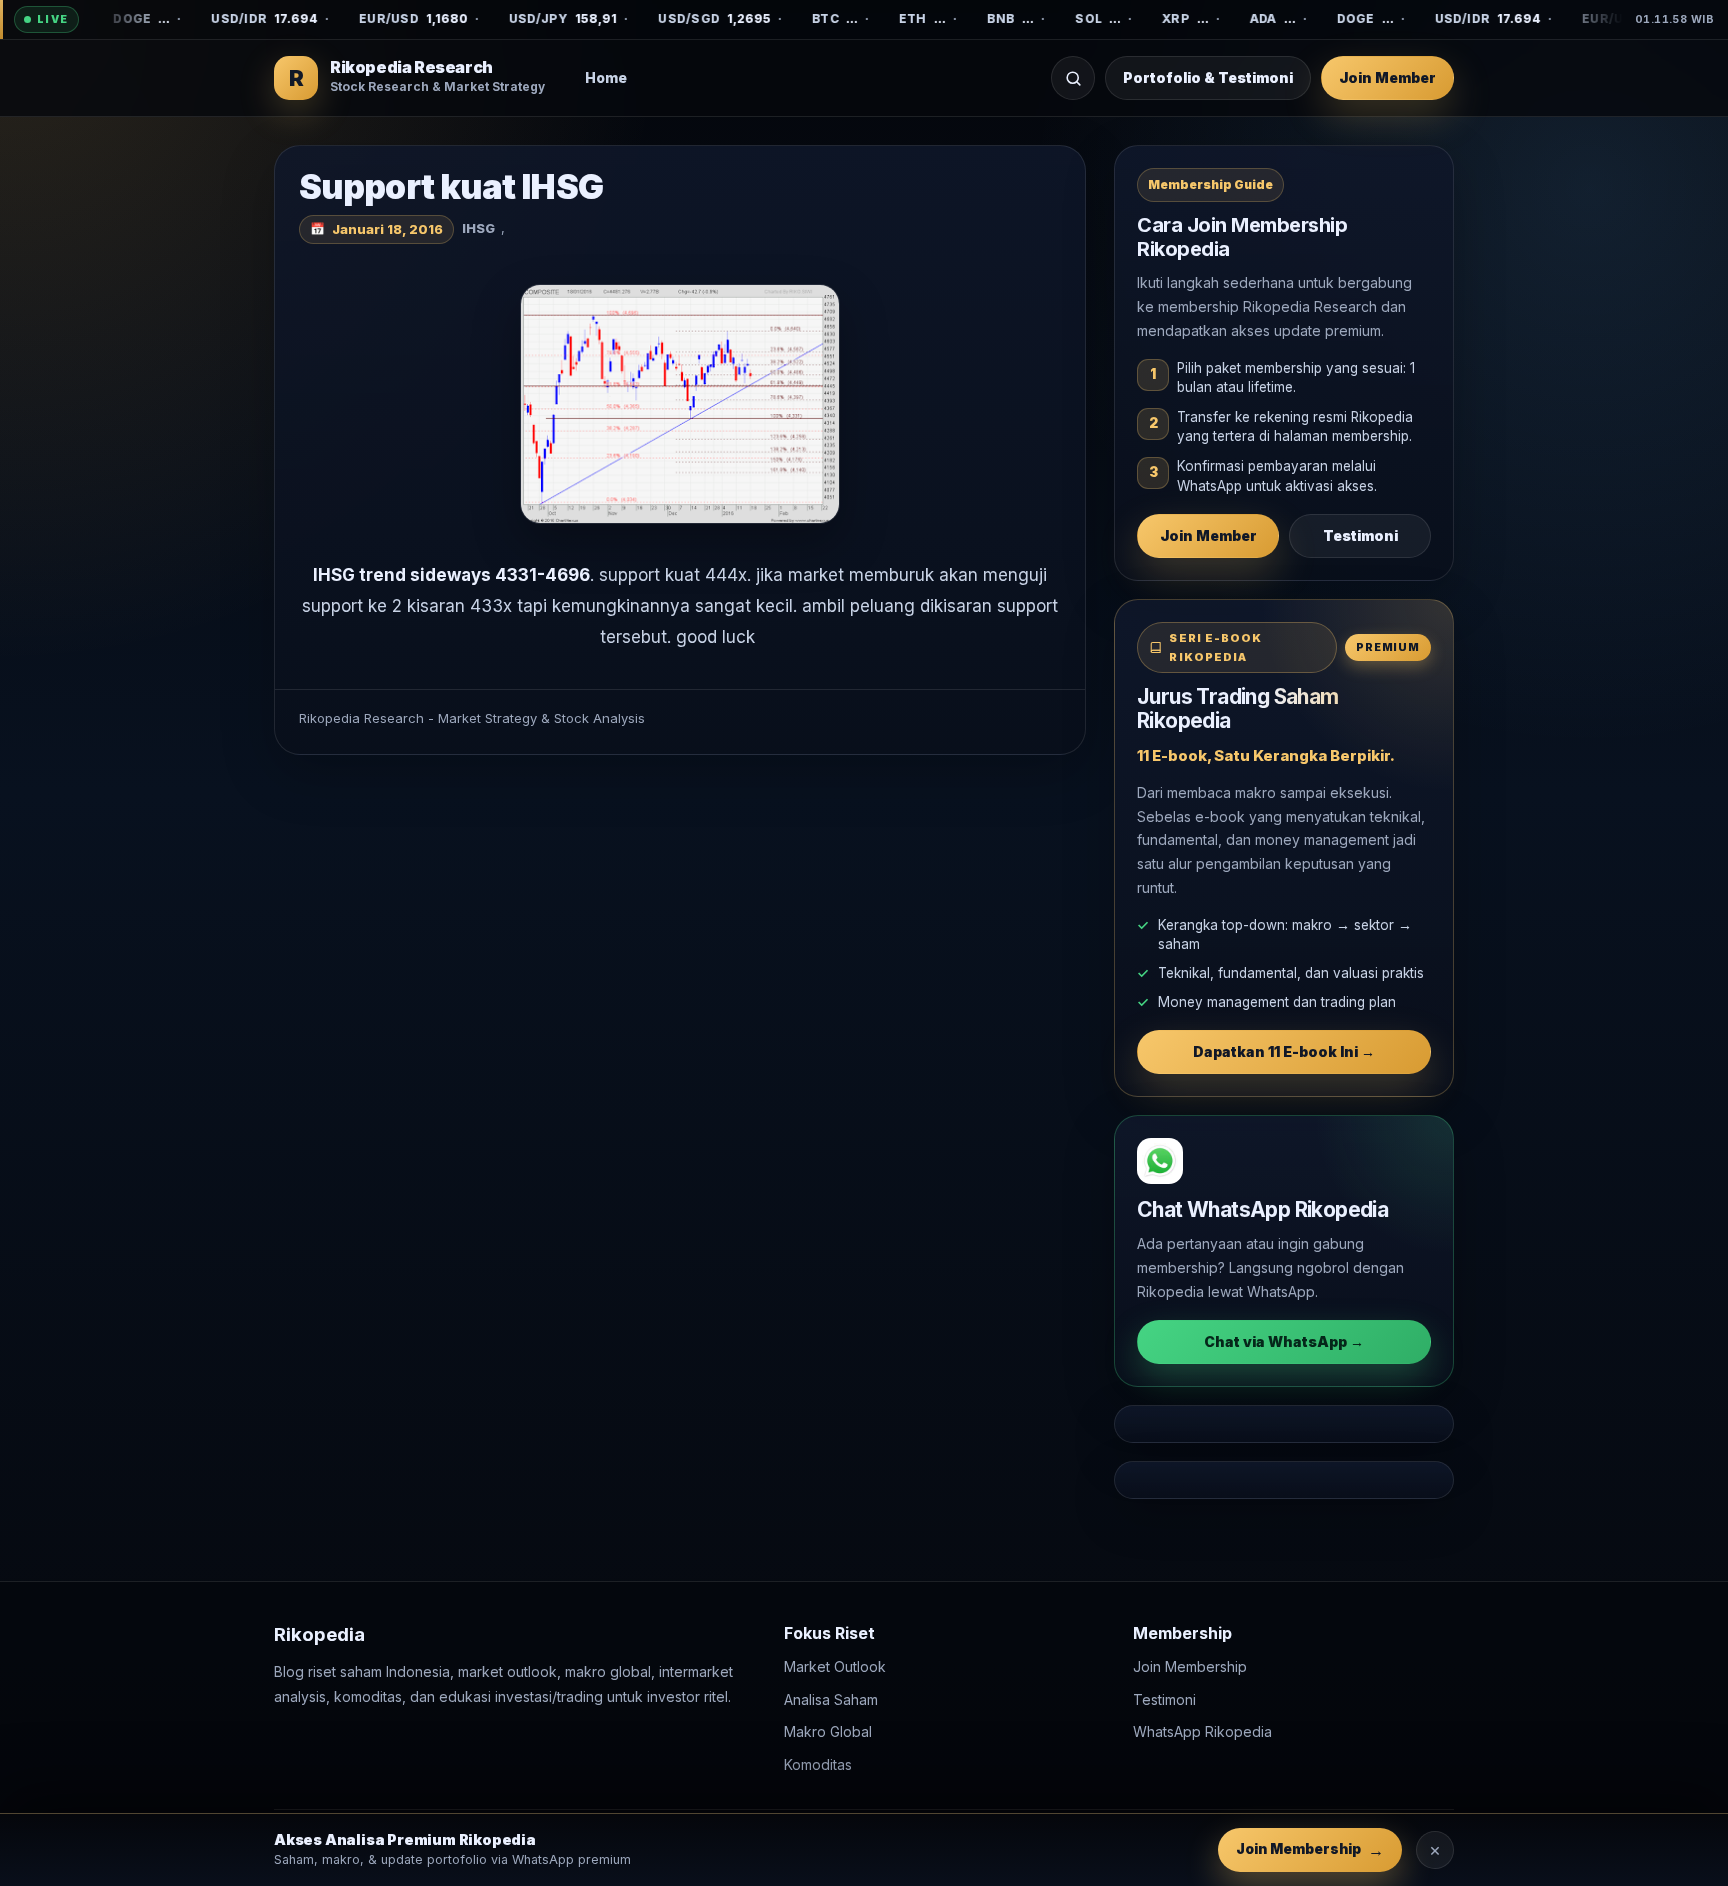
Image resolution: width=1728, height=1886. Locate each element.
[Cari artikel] (1073, 78)
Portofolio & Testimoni (1208, 77)
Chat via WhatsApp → (1284, 1341)
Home (606, 77)
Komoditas (818, 1763)
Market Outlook (835, 1666)
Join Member (1387, 77)
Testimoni (1360, 535)
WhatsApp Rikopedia (1202, 1731)
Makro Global (828, 1731)
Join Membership (1190, 1666)
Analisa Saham (831, 1698)
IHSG (478, 228)
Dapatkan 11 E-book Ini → (1284, 1051)
